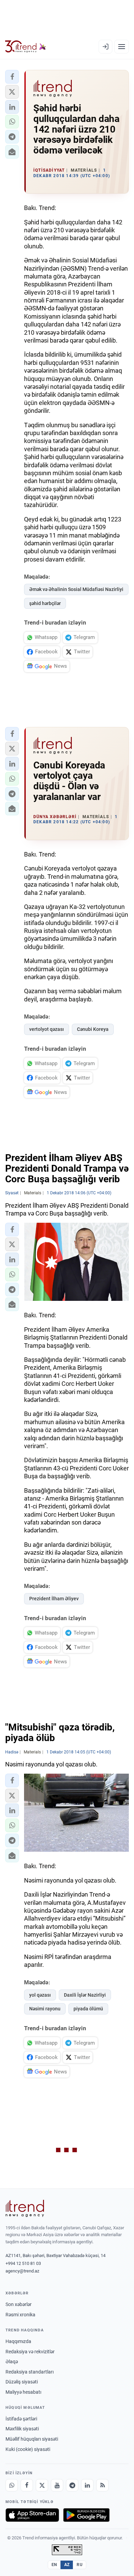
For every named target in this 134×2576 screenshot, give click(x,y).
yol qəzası (40, 1995)
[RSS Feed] (102, 2485)
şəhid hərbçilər (45, 603)
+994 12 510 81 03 (23, 2263)
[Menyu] (122, 47)
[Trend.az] (26, 47)
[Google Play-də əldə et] (86, 2515)
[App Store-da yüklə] (32, 2515)
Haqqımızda (18, 2341)
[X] (42, 2485)
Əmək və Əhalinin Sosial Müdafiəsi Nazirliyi (76, 589)
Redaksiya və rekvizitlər (30, 2352)
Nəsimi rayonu (45, 2009)
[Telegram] (72, 2485)
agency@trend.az (22, 2271)
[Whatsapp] (12, 2485)
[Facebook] (27, 2485)
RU (80, 2565)
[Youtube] (57, 2485)
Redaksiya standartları (30, 2372)
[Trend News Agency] (25, 2208)
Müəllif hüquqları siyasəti (32, 2439)
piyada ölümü (88, 2009)
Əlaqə (12, 2362)
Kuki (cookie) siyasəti (28, 2449)
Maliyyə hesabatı (23, 2392)
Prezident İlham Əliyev (54, 1599)
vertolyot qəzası (47, 1029)
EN (54, 2565)
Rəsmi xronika (20, 2315)
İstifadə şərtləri (21, 2419)
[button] (12, 77)
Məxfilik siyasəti (22, 2429)
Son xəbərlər (19, 2304)
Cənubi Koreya (93, 1029)
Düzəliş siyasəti (22, 2382)
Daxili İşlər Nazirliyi (85, 1995)
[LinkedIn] (87, 2485)
